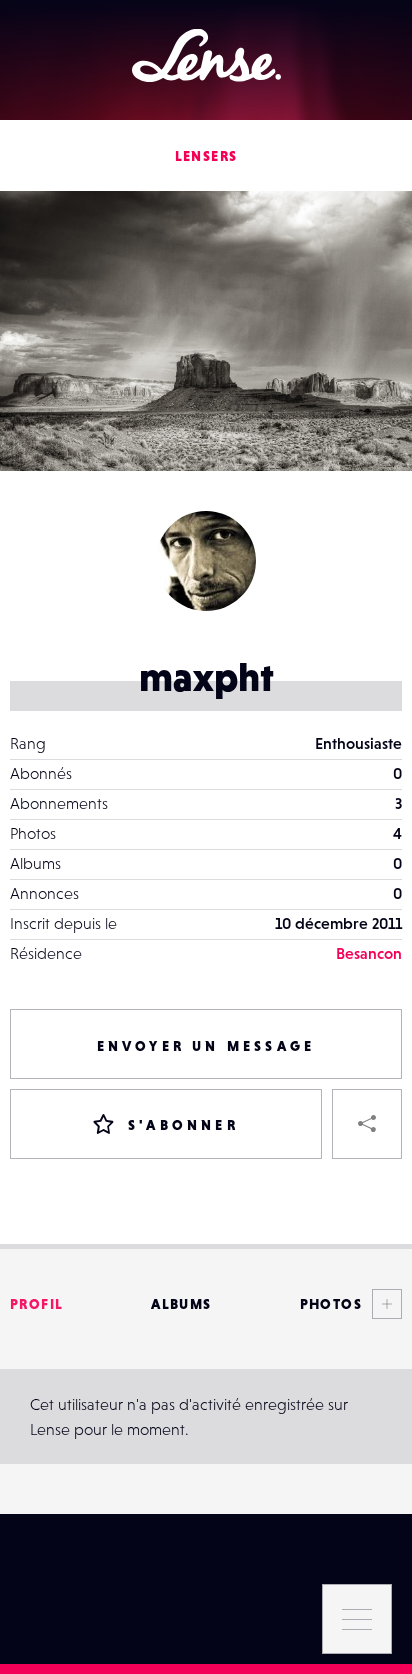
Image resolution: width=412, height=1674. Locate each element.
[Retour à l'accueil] (206, 55)
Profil (36, 1304)
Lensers (206, 156)
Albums (181, 1304)
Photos (331, 1304)
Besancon (369, 953)
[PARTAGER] (367, 1124)
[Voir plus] (382, 1304)
